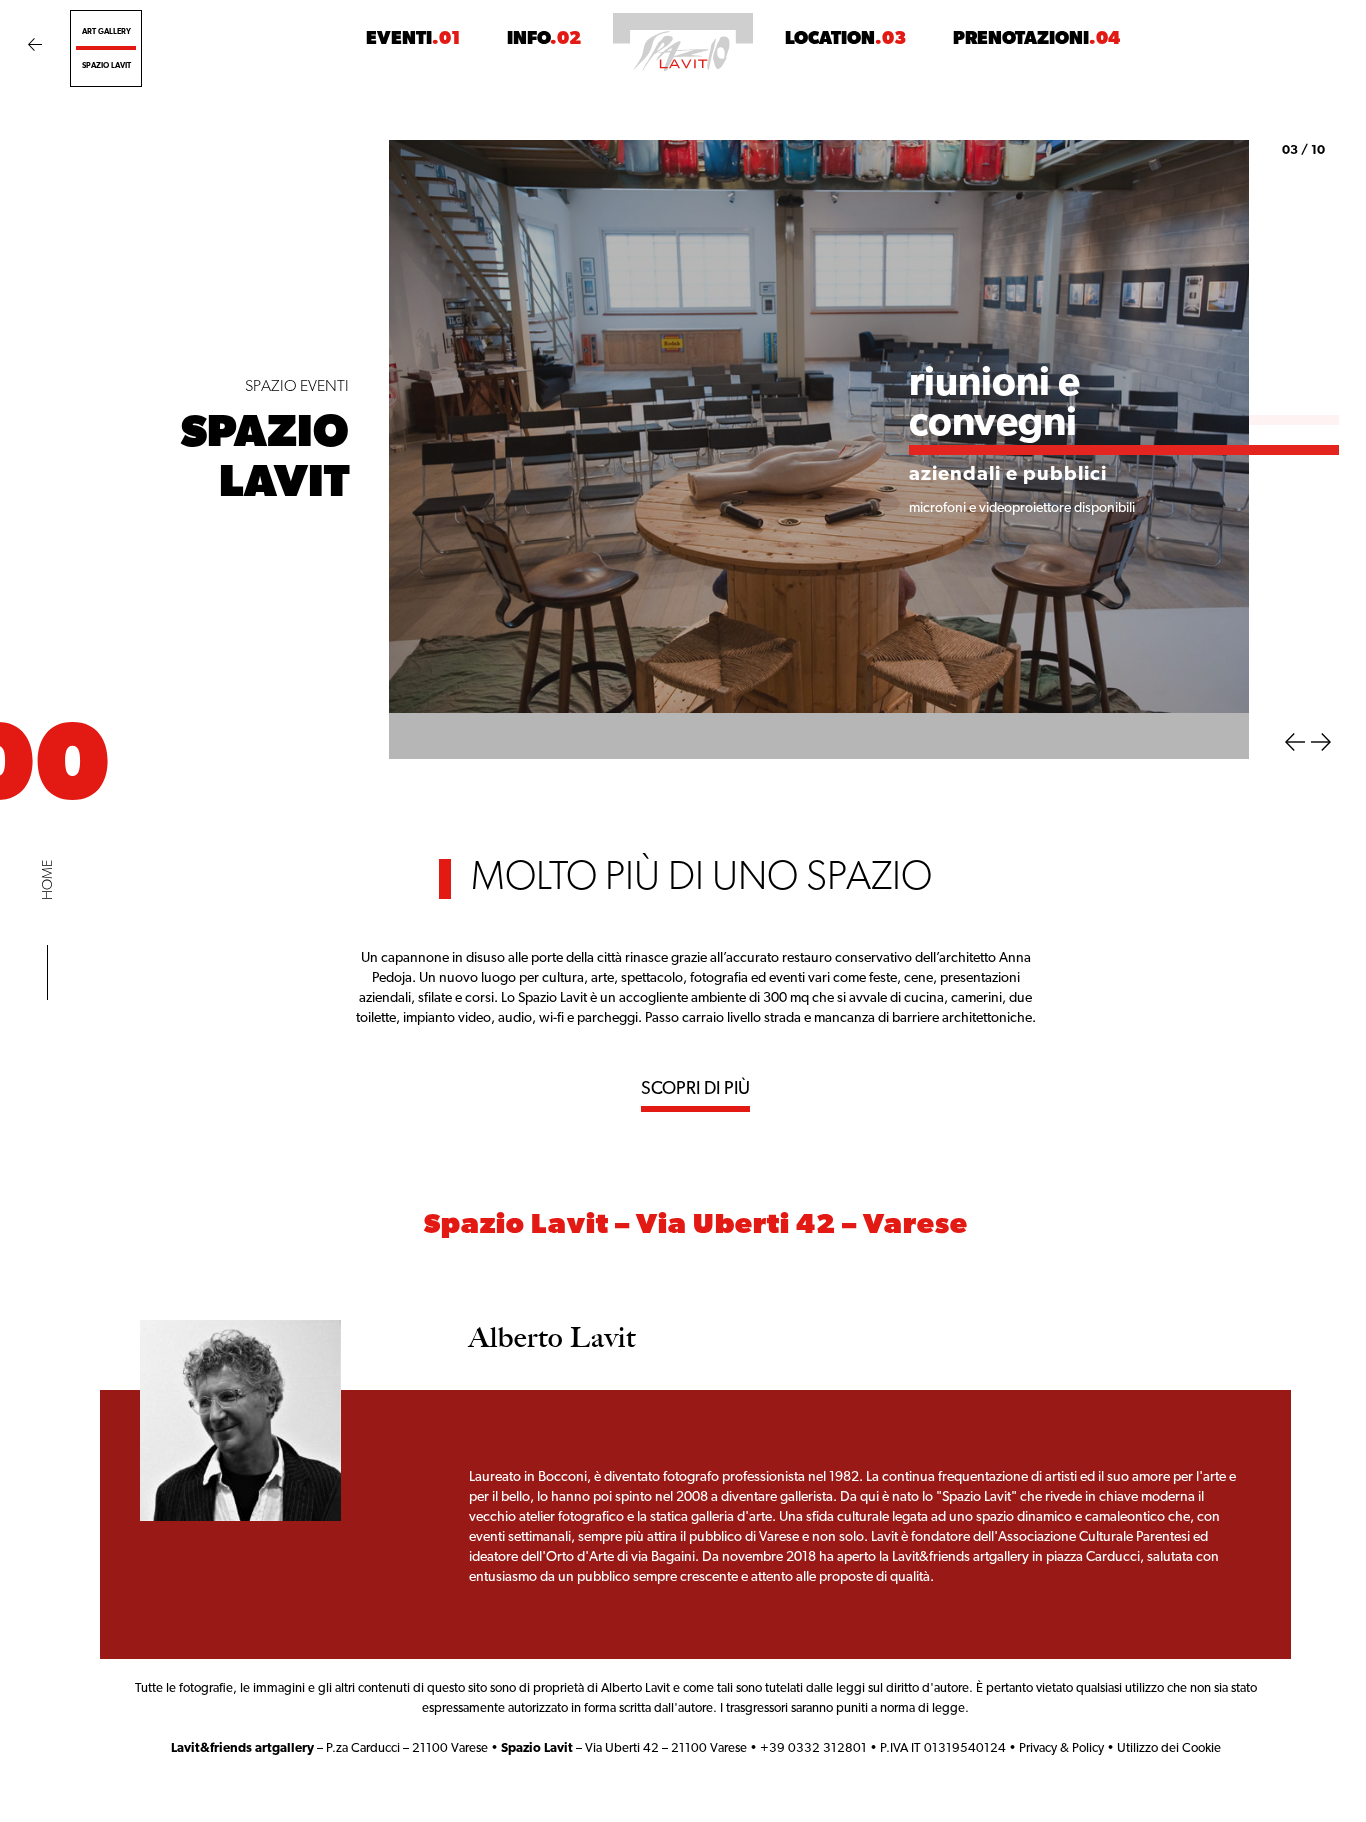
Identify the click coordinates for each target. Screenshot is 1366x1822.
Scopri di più (695, 1044)
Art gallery (106, 32)
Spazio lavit (106, 66)
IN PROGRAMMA (293, 104)
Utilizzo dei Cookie (1169, 1702)
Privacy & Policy (1061, 1702)
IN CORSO (409, 104)
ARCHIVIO (504, 104)
